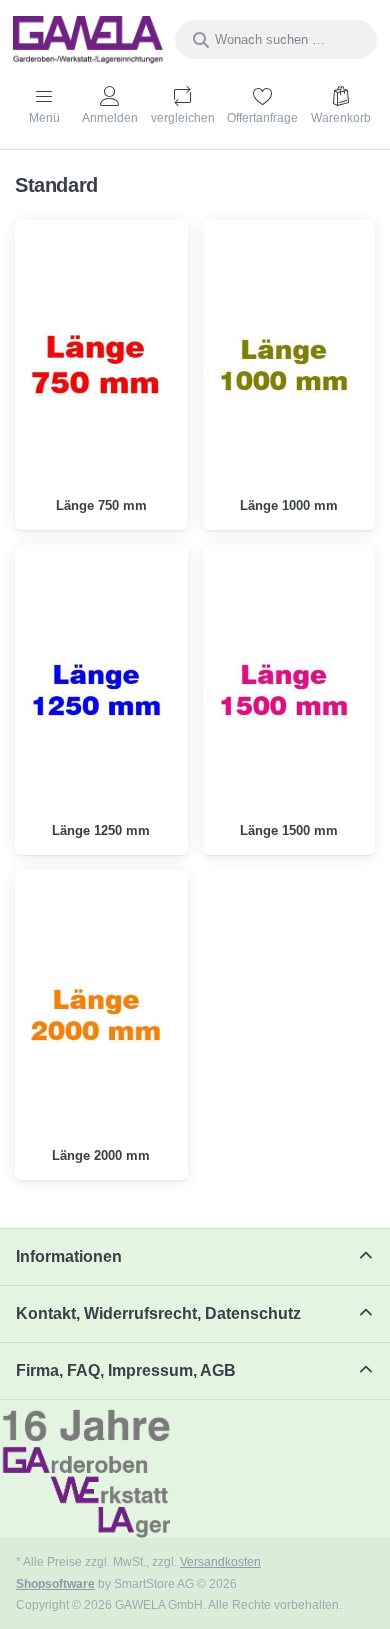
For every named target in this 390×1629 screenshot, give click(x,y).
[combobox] (276, 39)
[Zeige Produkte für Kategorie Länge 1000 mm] (289, 364)
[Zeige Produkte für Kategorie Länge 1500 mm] (289, 689)
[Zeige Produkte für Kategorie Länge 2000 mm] (101, 1014)
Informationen (69, 1256)
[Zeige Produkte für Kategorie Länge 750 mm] (101, 364)
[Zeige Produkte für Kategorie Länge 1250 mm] (101, 689)
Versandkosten (220, 1561)
